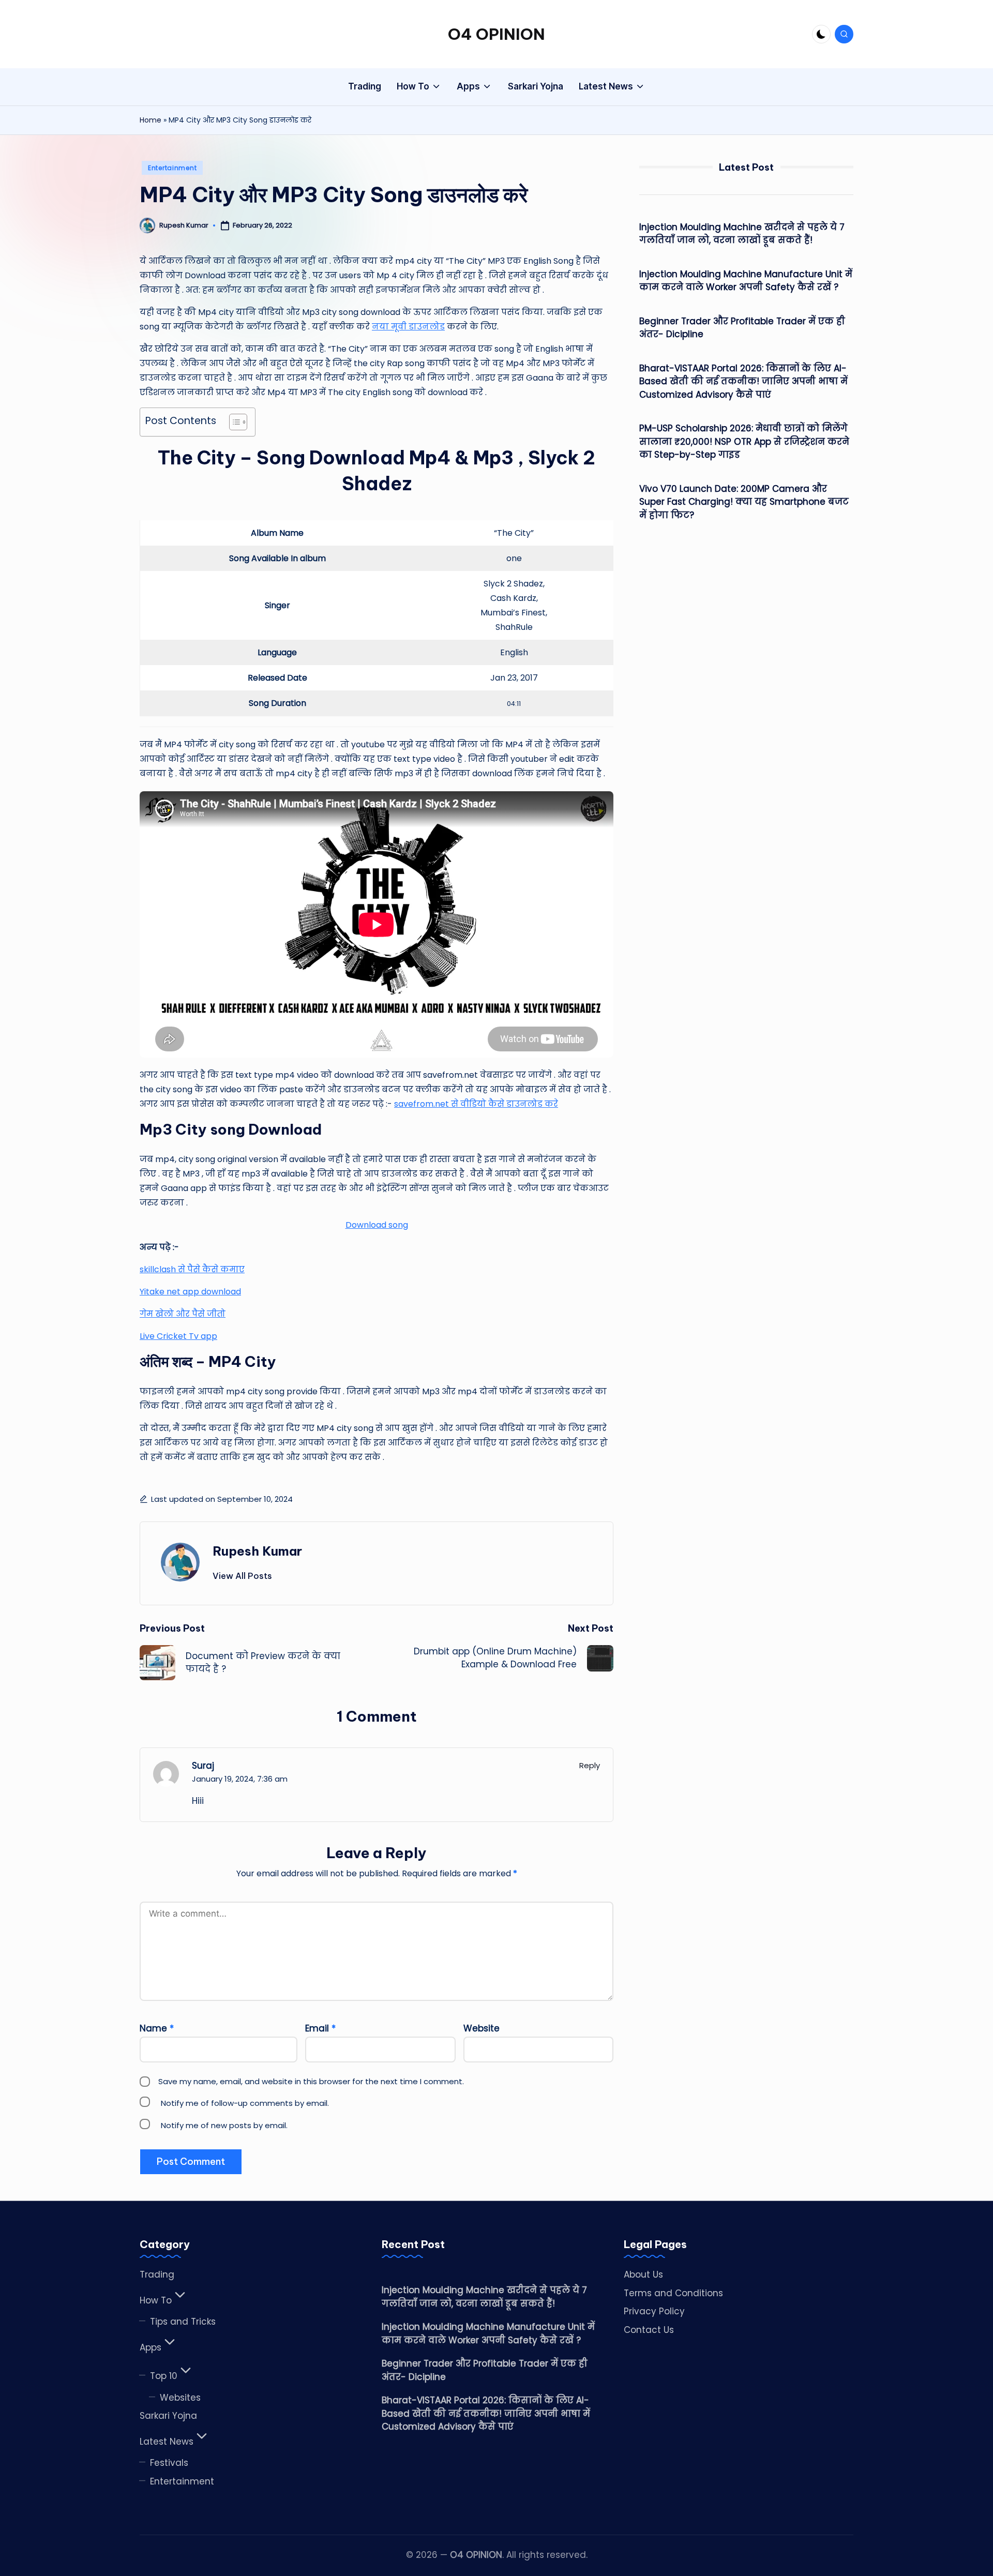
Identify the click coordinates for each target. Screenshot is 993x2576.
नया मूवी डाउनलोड (408, 327)
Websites (180, 2398)
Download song (377, 1225)
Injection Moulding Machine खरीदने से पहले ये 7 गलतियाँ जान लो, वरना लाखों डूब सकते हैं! (742, 234)
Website (482, 2028)
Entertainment (172, 168)
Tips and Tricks (183, 2322)
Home (151, 120)
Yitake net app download (190, 1292)
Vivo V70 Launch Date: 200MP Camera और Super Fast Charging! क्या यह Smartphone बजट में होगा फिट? (744, 502)
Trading (157, 2274)
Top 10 (164, 2376)
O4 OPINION (496, 34)
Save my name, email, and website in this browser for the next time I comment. (311, 2081)
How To (156, 2300)
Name (157, 2028)
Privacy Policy (654, 2311)
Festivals (169, 2463)
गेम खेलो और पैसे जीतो (183, 1314)
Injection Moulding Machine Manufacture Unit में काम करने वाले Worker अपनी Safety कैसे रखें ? (746, 281)
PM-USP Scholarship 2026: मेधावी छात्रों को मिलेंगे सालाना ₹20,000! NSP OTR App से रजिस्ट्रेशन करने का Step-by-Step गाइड (744, 441)
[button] (242, 1576)
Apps (151, 2347)
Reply (590, 1765)
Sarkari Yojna (168, 2416)
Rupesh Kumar (257, 1551)
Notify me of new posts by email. (224, 2125)
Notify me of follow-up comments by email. (245, 2103)
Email (320, 2028)
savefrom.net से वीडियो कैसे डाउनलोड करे (476, 1104)
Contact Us (649, 2330)
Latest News (167, 2442)
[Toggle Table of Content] (233, 422)
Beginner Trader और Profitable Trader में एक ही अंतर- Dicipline (742, 328)
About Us (643, 2274)
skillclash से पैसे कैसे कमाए (192, 1269)
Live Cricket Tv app (178, 1336)
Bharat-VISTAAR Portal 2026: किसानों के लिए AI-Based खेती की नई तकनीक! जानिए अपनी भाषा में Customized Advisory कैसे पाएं (743, 381)
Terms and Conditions (673, 2293)
